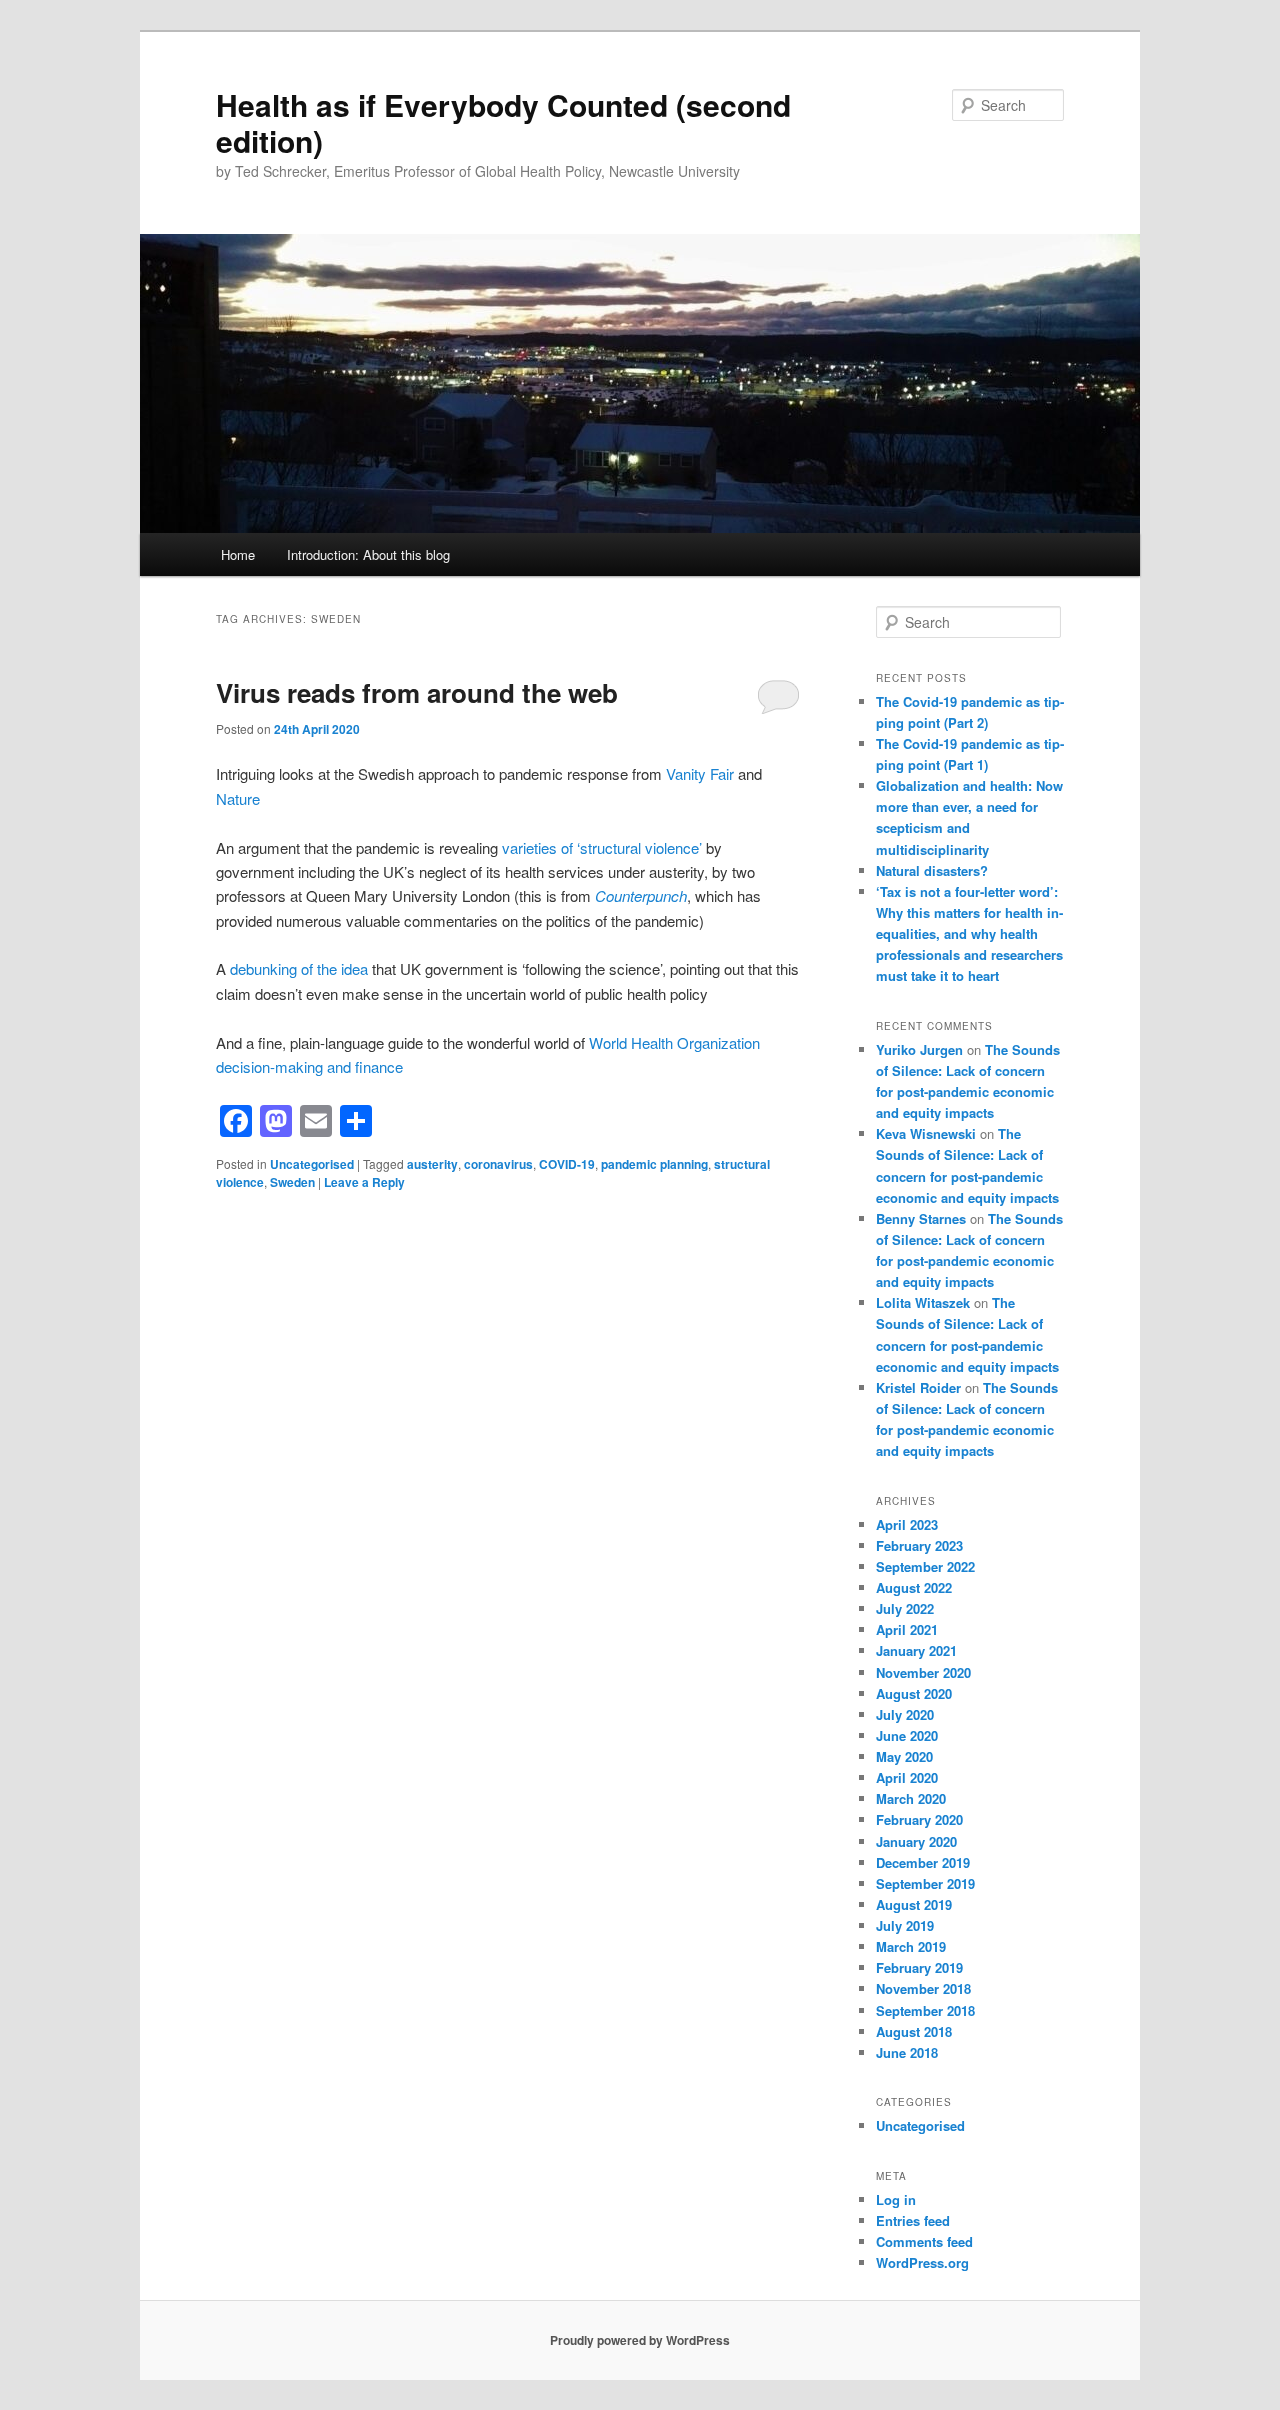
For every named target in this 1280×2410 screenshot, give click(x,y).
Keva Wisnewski (926, 1133)
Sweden (292, 1182)
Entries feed (913, 2220)
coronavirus (498, 1164)
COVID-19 (567, 1164)
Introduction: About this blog (368, 554)
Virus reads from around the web (417, 692)
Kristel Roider (918, 1387)
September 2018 (925, 2010)
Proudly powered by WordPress (640, 2340)
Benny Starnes (921, 1218)
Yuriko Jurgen (919, 1049)
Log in (896, 2199)
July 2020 (905, 1714)
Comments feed (924, 2241)
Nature (238, 798)
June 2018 (907, 2052)
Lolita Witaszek (923, 1302)
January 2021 (916, 1650)
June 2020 (907, 1735)
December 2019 (923, 1862)
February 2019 (919, 1967)
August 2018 (914, 2031)
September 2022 (925, 1566)
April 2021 (907, 1629)
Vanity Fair (700, 773)
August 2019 (914, 1904)
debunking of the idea (299, 968)
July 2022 (905, 1608)
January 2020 (916, 1841)
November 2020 (923, 1672)
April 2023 (907, 1524)
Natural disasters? (932, 870)
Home (238, 554)
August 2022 (914, 1587)
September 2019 (925, 1883)
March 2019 (911, 1946)
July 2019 (905, 1925)
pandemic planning (654, 1164)
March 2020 (911, 1798)
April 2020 (907, 1777)
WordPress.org (922, 2262)
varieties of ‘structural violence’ (602, 847)
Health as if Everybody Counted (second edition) (503, 122)
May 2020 (904, 1756)
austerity (432, 1164)
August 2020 (914, 1693)
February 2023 (919, 1545)
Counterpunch (641, 895)
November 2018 (923, 1988)
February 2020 (919, 1819)
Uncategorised (312, 1164)
